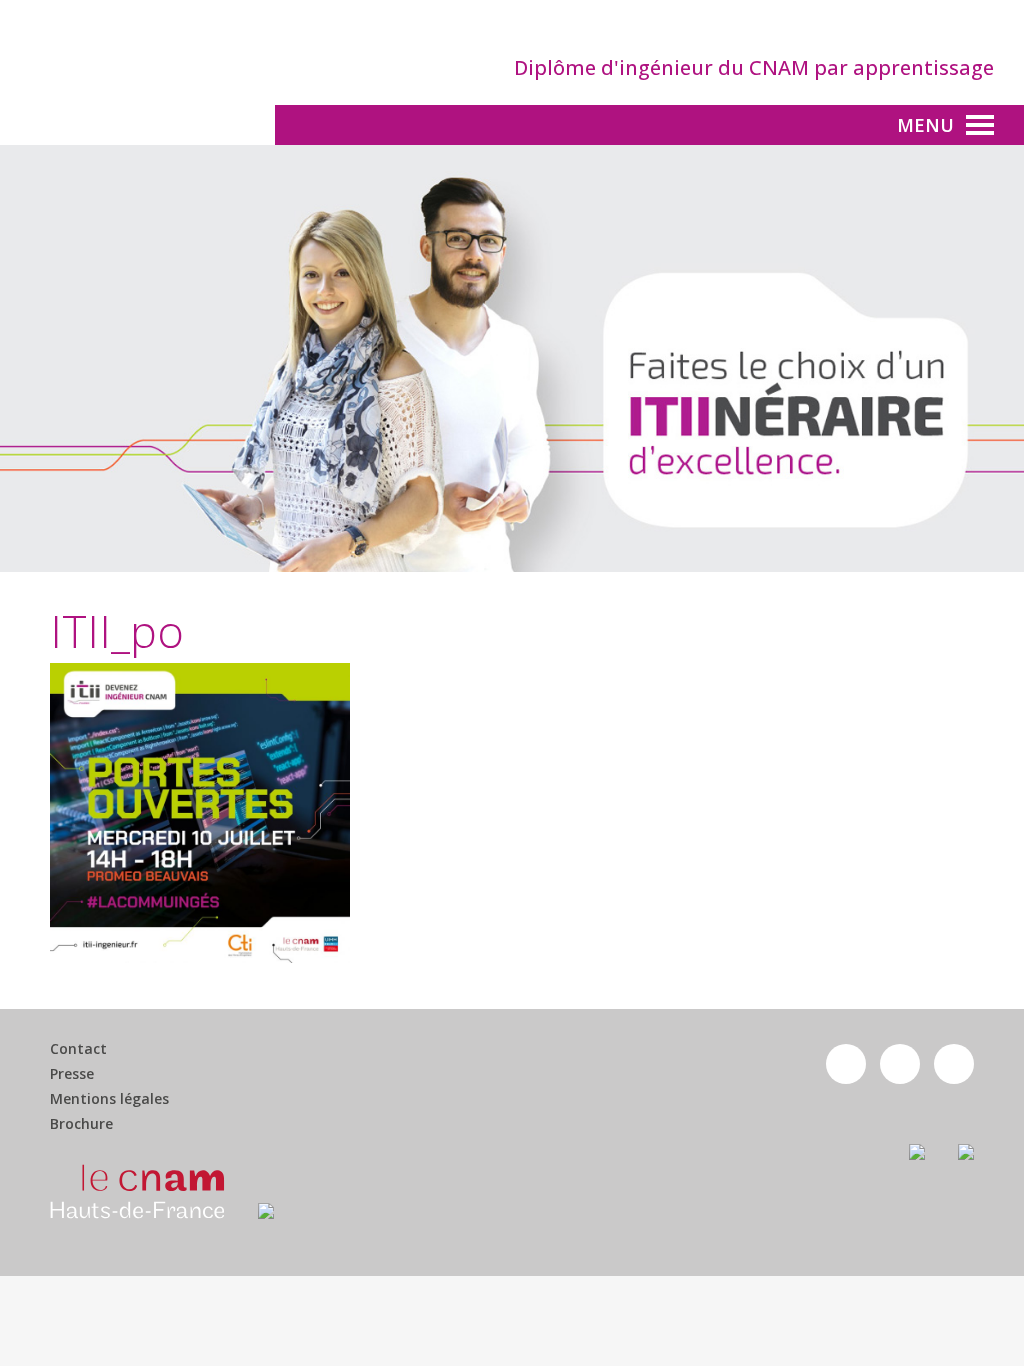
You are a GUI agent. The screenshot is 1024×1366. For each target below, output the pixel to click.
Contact (78, 1049)
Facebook (846, 1064)
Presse (72, 1074)
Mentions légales (109, 1099)
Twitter (900, 1064)
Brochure (81, 1124)
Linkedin (954, 1064)
